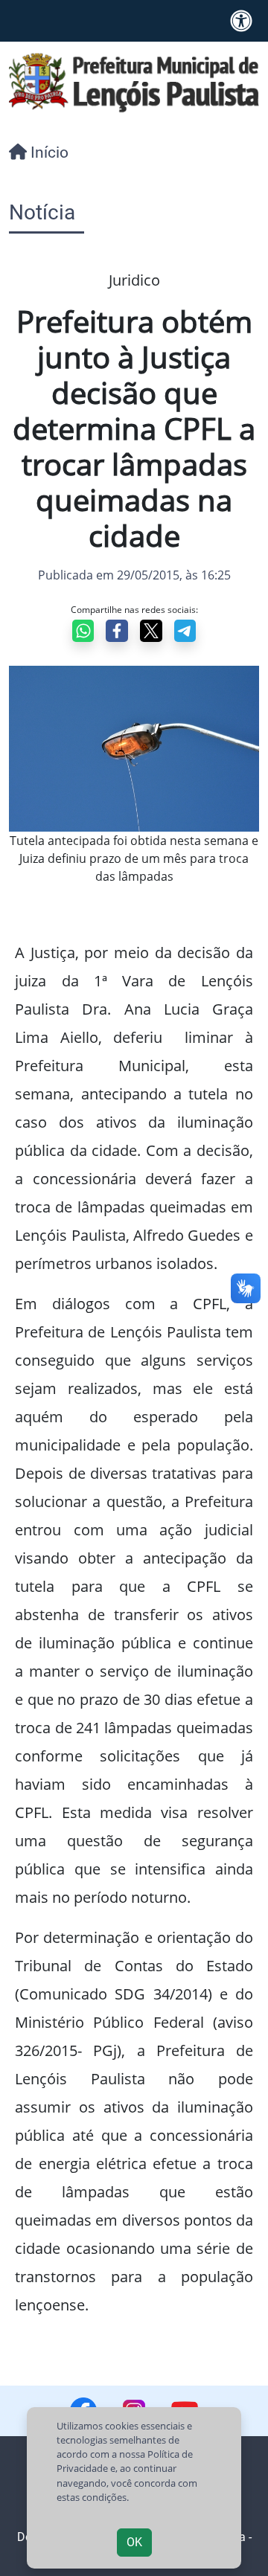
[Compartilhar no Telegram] (185, 631)
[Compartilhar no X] (151, 631)
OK (134, 2542)
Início (48, 152)
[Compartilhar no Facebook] (117, 631)
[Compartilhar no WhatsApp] (83, 631)
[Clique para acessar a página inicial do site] (134, 81)
